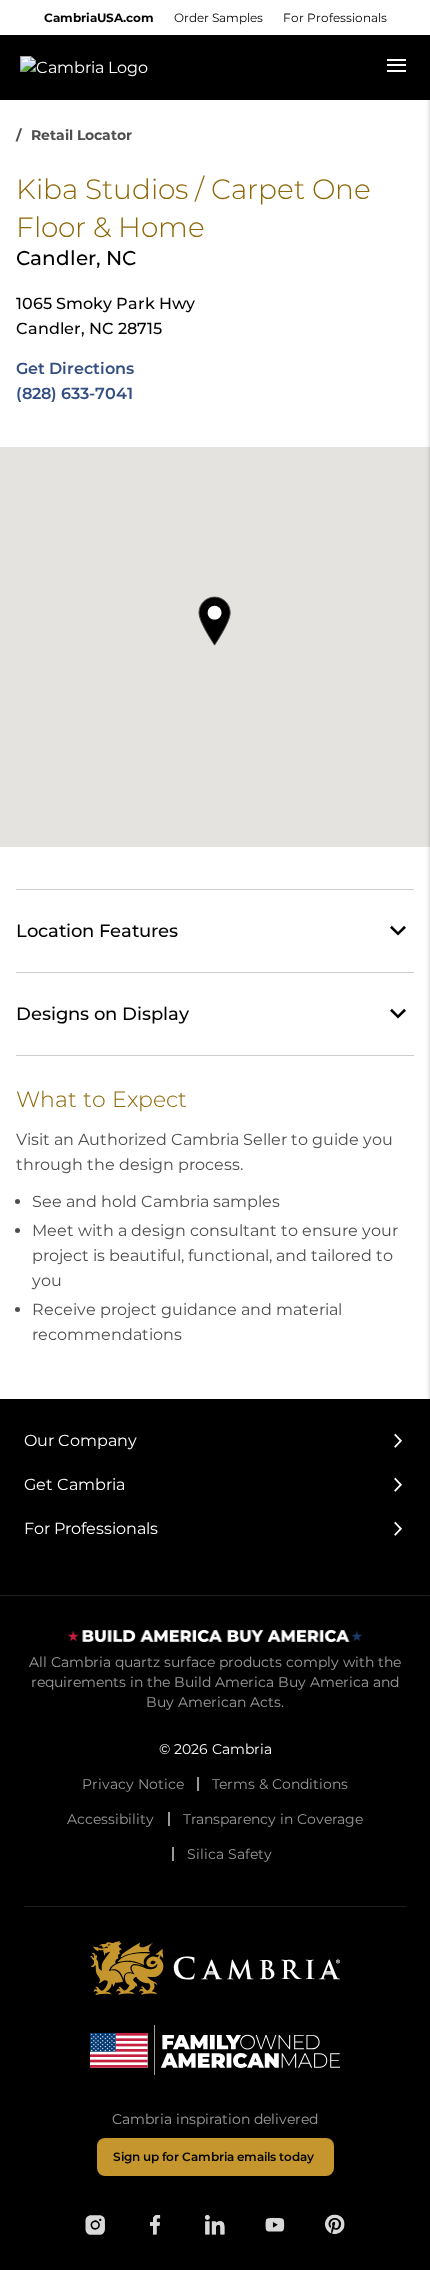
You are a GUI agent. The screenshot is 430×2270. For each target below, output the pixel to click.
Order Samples (218, 17)
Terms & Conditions (280, 1784)
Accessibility (110, 1819)
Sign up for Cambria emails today (213, 2156)
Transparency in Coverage (273, 1819)
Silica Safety (229, 1854)
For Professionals (335, 17)
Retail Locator (81, 135)
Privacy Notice (133, 1784)
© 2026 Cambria (215, 1749)
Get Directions (75, 368)
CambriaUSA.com (99, 17)
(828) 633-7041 (74, 393)
